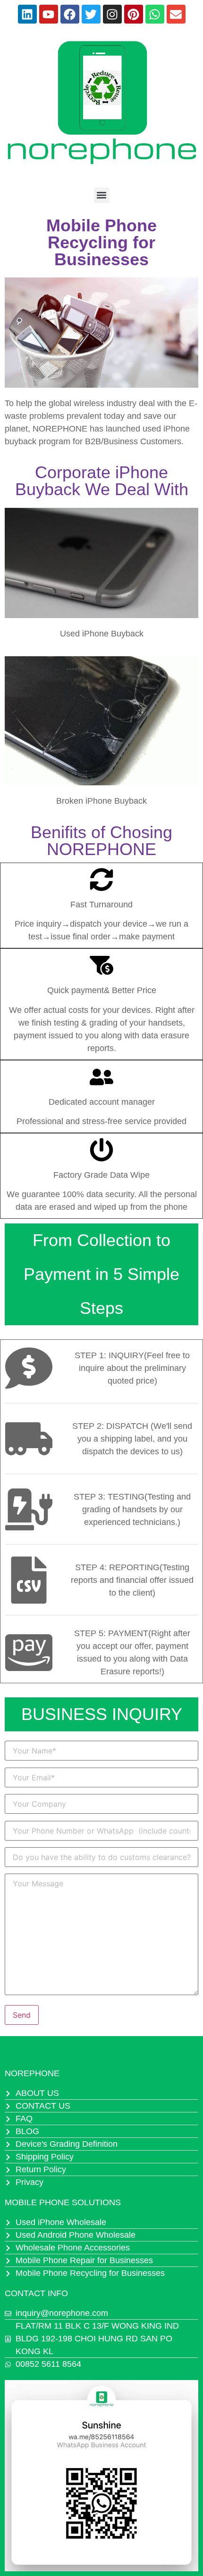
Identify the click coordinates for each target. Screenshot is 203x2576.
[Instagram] (112, 14)
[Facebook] (70, 14)
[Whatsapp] (155, 14)
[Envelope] (176, 14)
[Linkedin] (27, 14)
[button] (102, 195)
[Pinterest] (134, 14)
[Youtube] (49, 14)
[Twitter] (91, 14)
